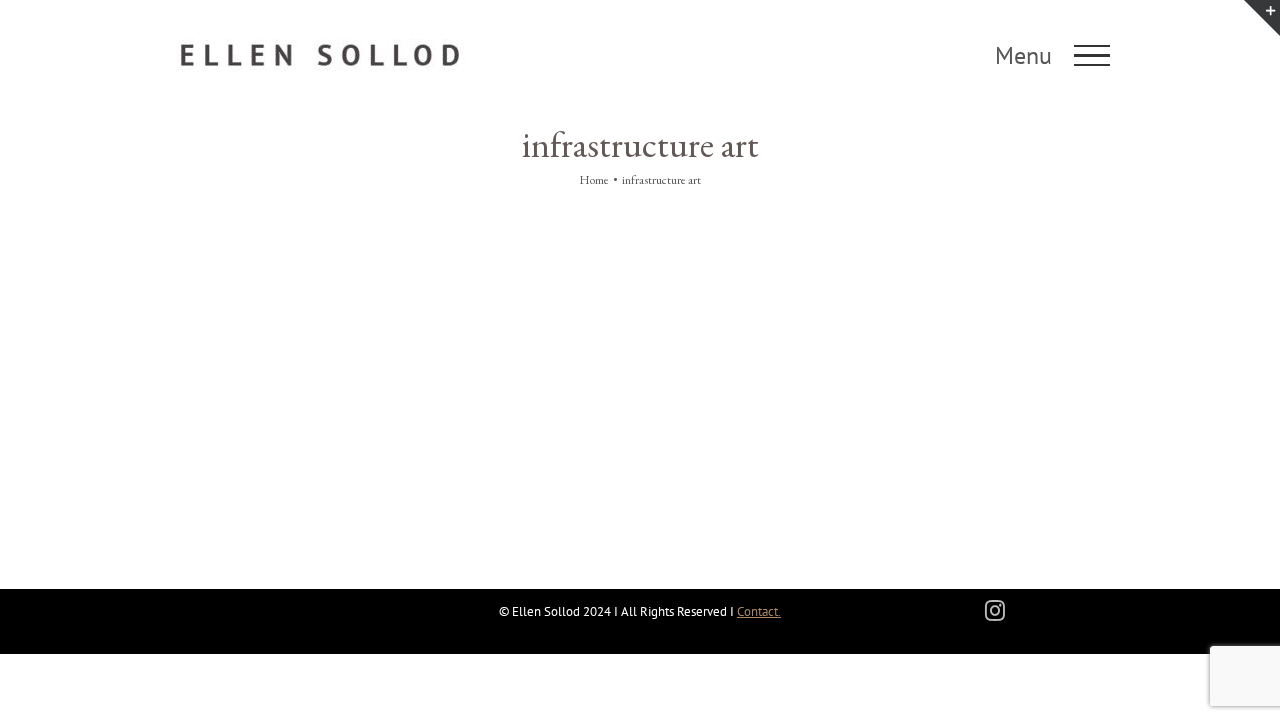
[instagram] (995, 611)
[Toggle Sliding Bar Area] (1262, 18)
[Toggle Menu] (1092, 56)
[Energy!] (320, 262)
